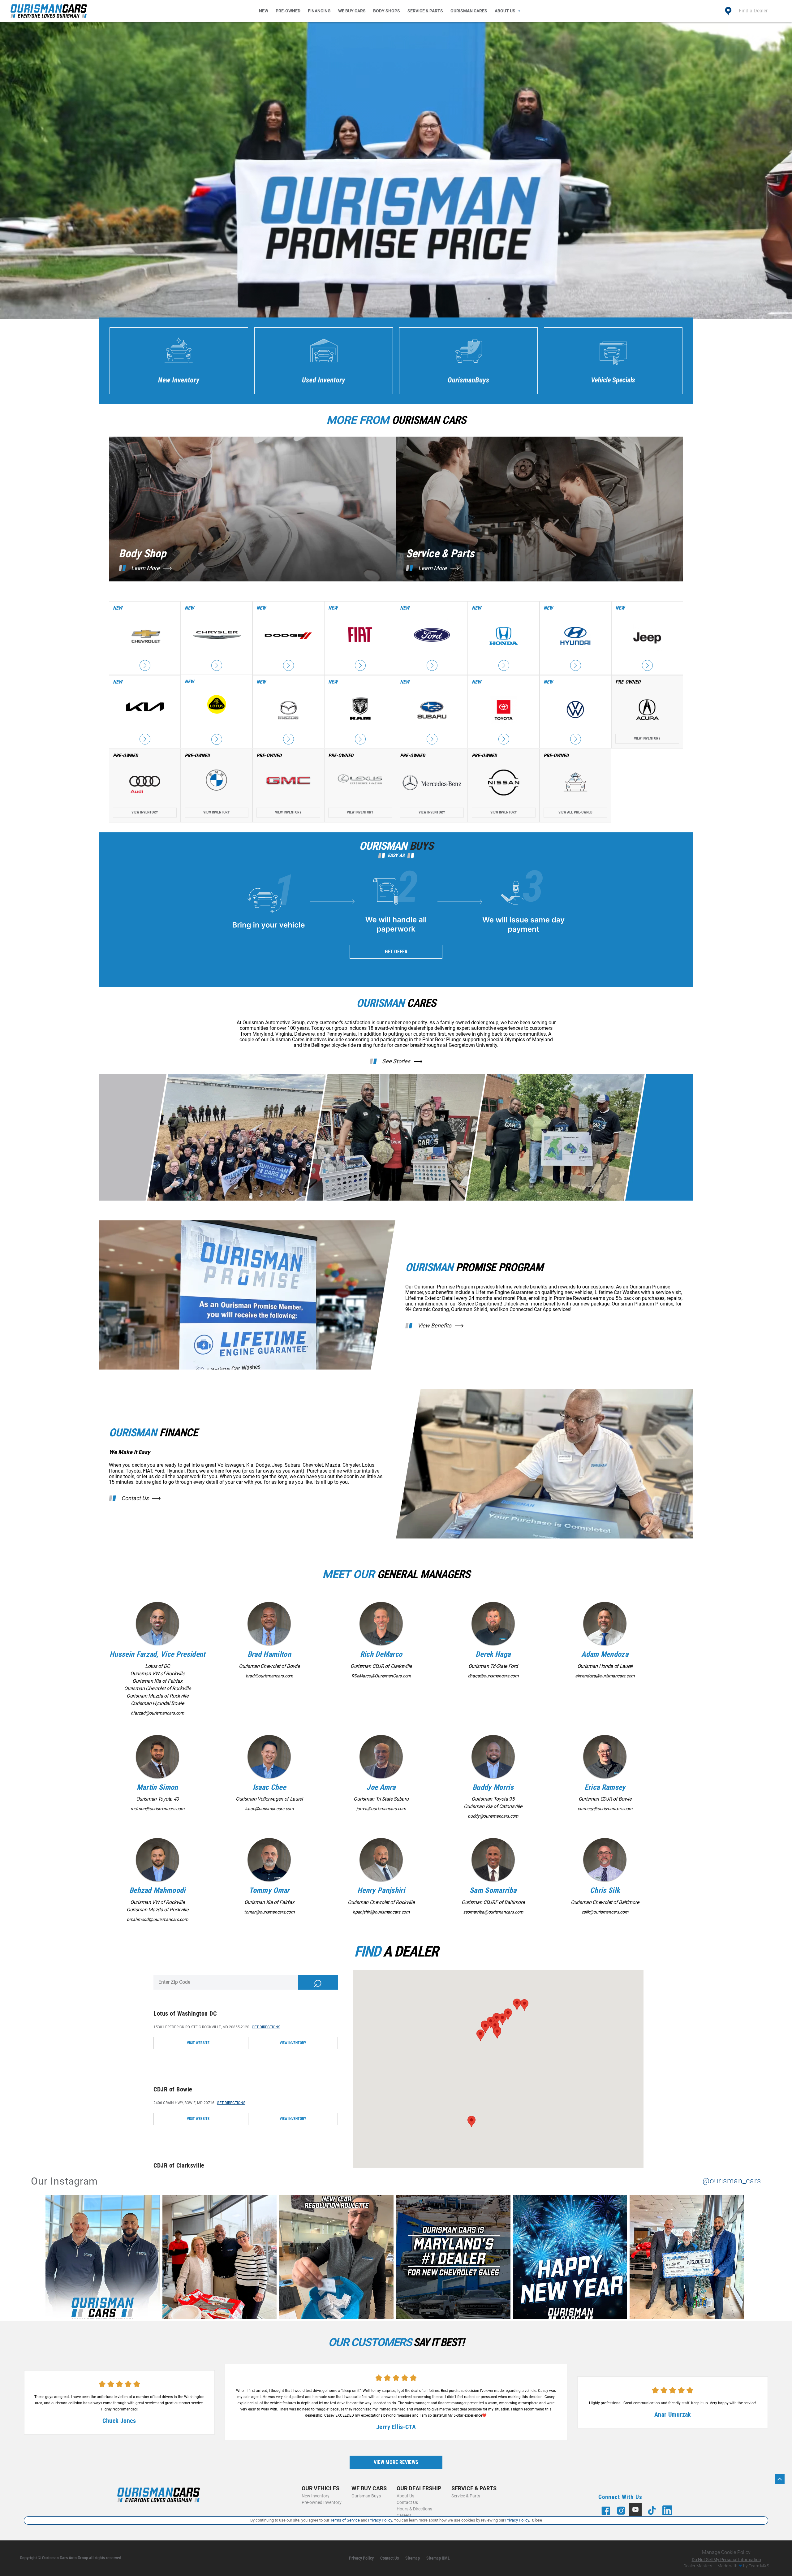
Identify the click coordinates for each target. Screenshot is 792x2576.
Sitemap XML (438, 2558)
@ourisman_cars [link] (732, 2181)
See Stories (396, 1061)
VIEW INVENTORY (293, 2043)
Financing (319, 11)
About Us (505, 11)
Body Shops (387, 11)
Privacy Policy (361, 2558)
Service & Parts (425, 11)
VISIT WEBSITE (198, 2043)
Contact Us (135, 1498)
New (264, 11)
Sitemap (413, 2558)
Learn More (145, 568)
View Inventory (647, 738)
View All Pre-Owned (575, 812)
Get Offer (396, 952)
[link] (104, 2258)
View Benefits (435, 1326)
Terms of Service (345, 2520)
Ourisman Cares (469, 11)
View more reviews (396, 2462)
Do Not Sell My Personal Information (726, 2560)
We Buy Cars (352, 11)
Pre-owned (288, 11)
